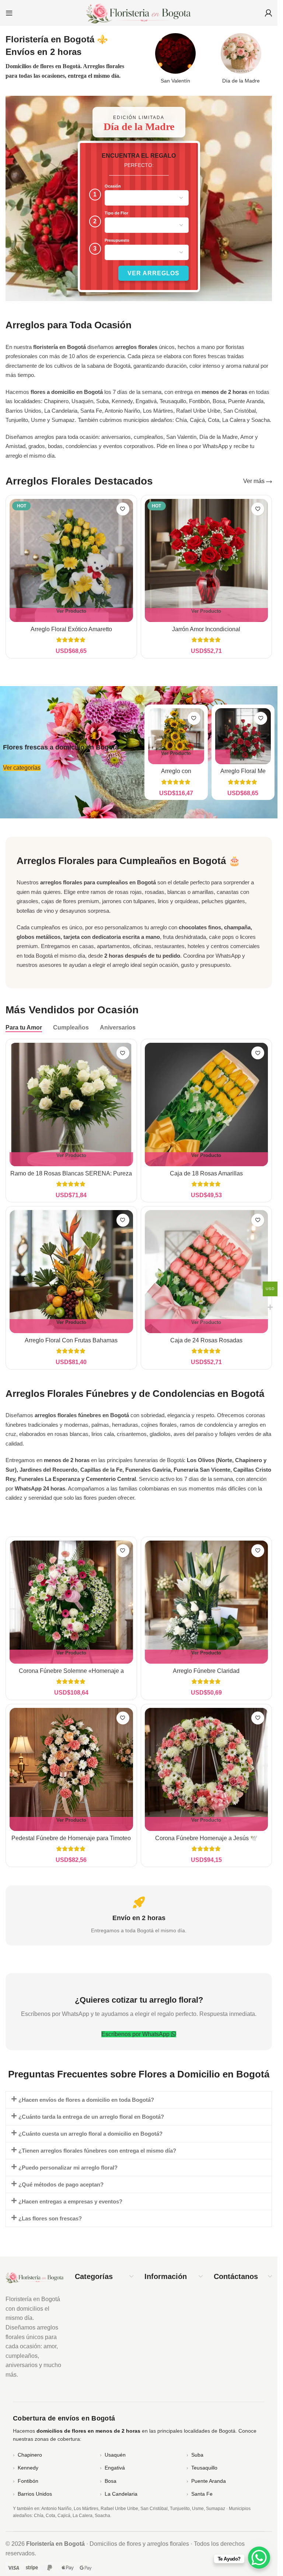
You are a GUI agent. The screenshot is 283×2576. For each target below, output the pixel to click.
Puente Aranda (209, 2481)
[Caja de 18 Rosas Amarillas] (207, 1105)
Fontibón (28, 2481)
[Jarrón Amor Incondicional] (207, 561)
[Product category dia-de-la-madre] (241, 61)
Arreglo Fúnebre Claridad (206, 1671)
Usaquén (115, 2455)
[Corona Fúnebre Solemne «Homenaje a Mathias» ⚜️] (71, 1602)
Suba (197, 2455)
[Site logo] (139, 12)
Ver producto (71, 611)
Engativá (115, 2468)
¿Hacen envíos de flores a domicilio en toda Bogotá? (86, 2100)
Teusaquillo (204, 2468)
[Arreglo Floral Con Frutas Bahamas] (71, 1272)
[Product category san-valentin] (175, 61)
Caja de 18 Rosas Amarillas (206, 1173)
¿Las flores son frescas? (50, 2218)
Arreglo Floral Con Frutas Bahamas (71, 1340)
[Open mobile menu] (9, 13)
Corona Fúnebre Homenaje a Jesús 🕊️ (206, 1838)
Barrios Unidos (35, 2494)
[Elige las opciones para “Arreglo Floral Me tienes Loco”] (223, 757)
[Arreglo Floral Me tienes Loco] (243, 736)
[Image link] (35, 2277)
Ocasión (113, 186)
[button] (139, 2100)
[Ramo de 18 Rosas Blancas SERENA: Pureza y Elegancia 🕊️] (71, 1105)
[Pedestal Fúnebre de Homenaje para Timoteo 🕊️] (71, 1770)
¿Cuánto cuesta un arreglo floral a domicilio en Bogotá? (90, 2134)
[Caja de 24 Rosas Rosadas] (207, 1272)
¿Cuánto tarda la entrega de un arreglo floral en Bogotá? (91, 2117)
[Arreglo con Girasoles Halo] (176, 736)
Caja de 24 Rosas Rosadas (206, 1340)
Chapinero (30, 2455)
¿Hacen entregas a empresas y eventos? (70, 2201)
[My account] (268, 13)
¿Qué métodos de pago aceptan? (61, 2184)
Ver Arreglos (153, 273)
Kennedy (28, 2468)
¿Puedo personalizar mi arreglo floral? (68, 2168)
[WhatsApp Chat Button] (259, 2558)
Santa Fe (202, 2494)
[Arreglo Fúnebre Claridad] (207, 1602)
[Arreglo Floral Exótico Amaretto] (71, 561)
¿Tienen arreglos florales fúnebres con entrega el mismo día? (97, 2151)
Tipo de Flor (116, 213)
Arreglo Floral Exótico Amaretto (71, 629)
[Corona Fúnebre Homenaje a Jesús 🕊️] (207, 1770)
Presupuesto (117, 240)
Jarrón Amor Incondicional (206, 629)
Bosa (111, 2481)
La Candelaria (121, 2494)
